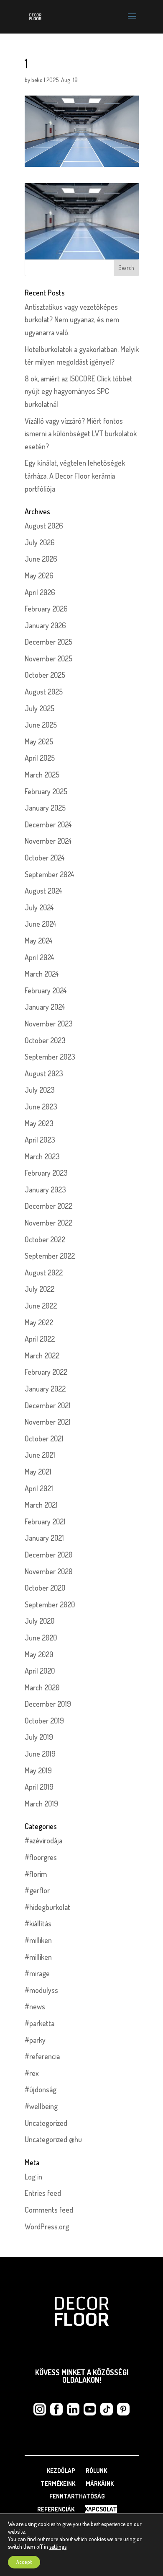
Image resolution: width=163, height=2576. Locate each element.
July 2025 (39, 708)
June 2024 (41, 924)
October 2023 (45, 1040)
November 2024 (48, 841)
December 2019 (48, 1704)
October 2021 (44, 1438)
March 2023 (42, 1156)
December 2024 (48, 824)
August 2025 (44, 692)
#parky (35, 2040)
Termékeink (58, 2484)
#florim (36, 1874)
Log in (33, 2177)
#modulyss (41, 1990)
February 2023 (46, 1173)
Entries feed (43, 2193)
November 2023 (49, 1024)
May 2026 (39, 575)
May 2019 (38, 1770)
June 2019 (40, 1754)
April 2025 (40, 758)
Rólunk (96, 2471)
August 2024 (43, 891)
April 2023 (40, 1140)
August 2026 (44, 526)
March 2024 (42, 974)
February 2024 (46, 990)
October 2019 (44, 1721)
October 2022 (45, 1239)
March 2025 (42, 775)
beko (37, 80)
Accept (24, 2562)
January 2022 (45, 1389)
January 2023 (45, 1190)
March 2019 (41, 1804)
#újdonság (41, 2089)
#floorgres (41, 1857)
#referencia (42, 2056)
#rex (32, 2073)
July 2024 (39, 907)
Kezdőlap (61, 2471)
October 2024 (45, 858)
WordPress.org (47, 2226)
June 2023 (41, 1107)
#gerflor (37, 1890)
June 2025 (41, 725)
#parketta (39, 2023)
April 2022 (40, 1339)
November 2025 (48, 658)
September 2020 (50, 1604)
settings (58, 2546)
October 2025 (45, 675)
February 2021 (45, 1521)
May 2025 (39, 741)
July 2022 (39, 1289)
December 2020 (48, 1555)
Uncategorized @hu (53, 2139)
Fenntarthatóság (77, 2496)
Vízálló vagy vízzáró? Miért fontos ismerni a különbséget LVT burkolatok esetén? (81, 434)
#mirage (37, 1973)
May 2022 (39, 1322)
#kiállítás (38, 1923)
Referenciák (56, 2509)
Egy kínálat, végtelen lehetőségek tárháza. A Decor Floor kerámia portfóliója (75, 476)
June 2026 (41, 559)
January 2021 (44, 1538)
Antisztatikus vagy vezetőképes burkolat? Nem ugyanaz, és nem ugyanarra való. (72, 320)
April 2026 (40, 592)
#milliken (38, 1940)
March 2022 (42, 1355)
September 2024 (50, 874)
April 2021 (39, 1488)
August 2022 (44, 1272)
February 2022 (46, 1372)
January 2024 (45, 1007)
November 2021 (48, 1422)
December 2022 (48, 1206)
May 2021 (38, 1472)
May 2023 (39, 1123)
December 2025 (48, 642)
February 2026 (46, 609)
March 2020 (42, 1687)
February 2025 (46, 791)
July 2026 (40, 542)
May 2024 (39, 941)
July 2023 (40, 1090)
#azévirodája (43, 1840)
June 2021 (40, 1455)
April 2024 (39, 957)
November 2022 (48, 1223)
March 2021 (41, 1505)
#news (35, 2006)
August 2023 (44, 1073)
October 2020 (45, 1588)
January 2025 (45, 808)
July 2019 (39, 1737)
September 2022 (50, 1256)
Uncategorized (46, 2123)
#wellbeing (41, 2106)
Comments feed (49, 2210)
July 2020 (39, 1621)
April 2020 (40, 1671)
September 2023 (50, 1057)
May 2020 (39, 1654)
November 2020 (48, 1571)
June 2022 (41, 1306)
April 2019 (39, 1787)
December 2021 (48, 1405)
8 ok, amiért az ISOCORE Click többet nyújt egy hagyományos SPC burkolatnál (79, 391)
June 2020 (41, 1638)
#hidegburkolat (47, 1907)
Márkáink (100, 2484)
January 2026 (45, 625)
